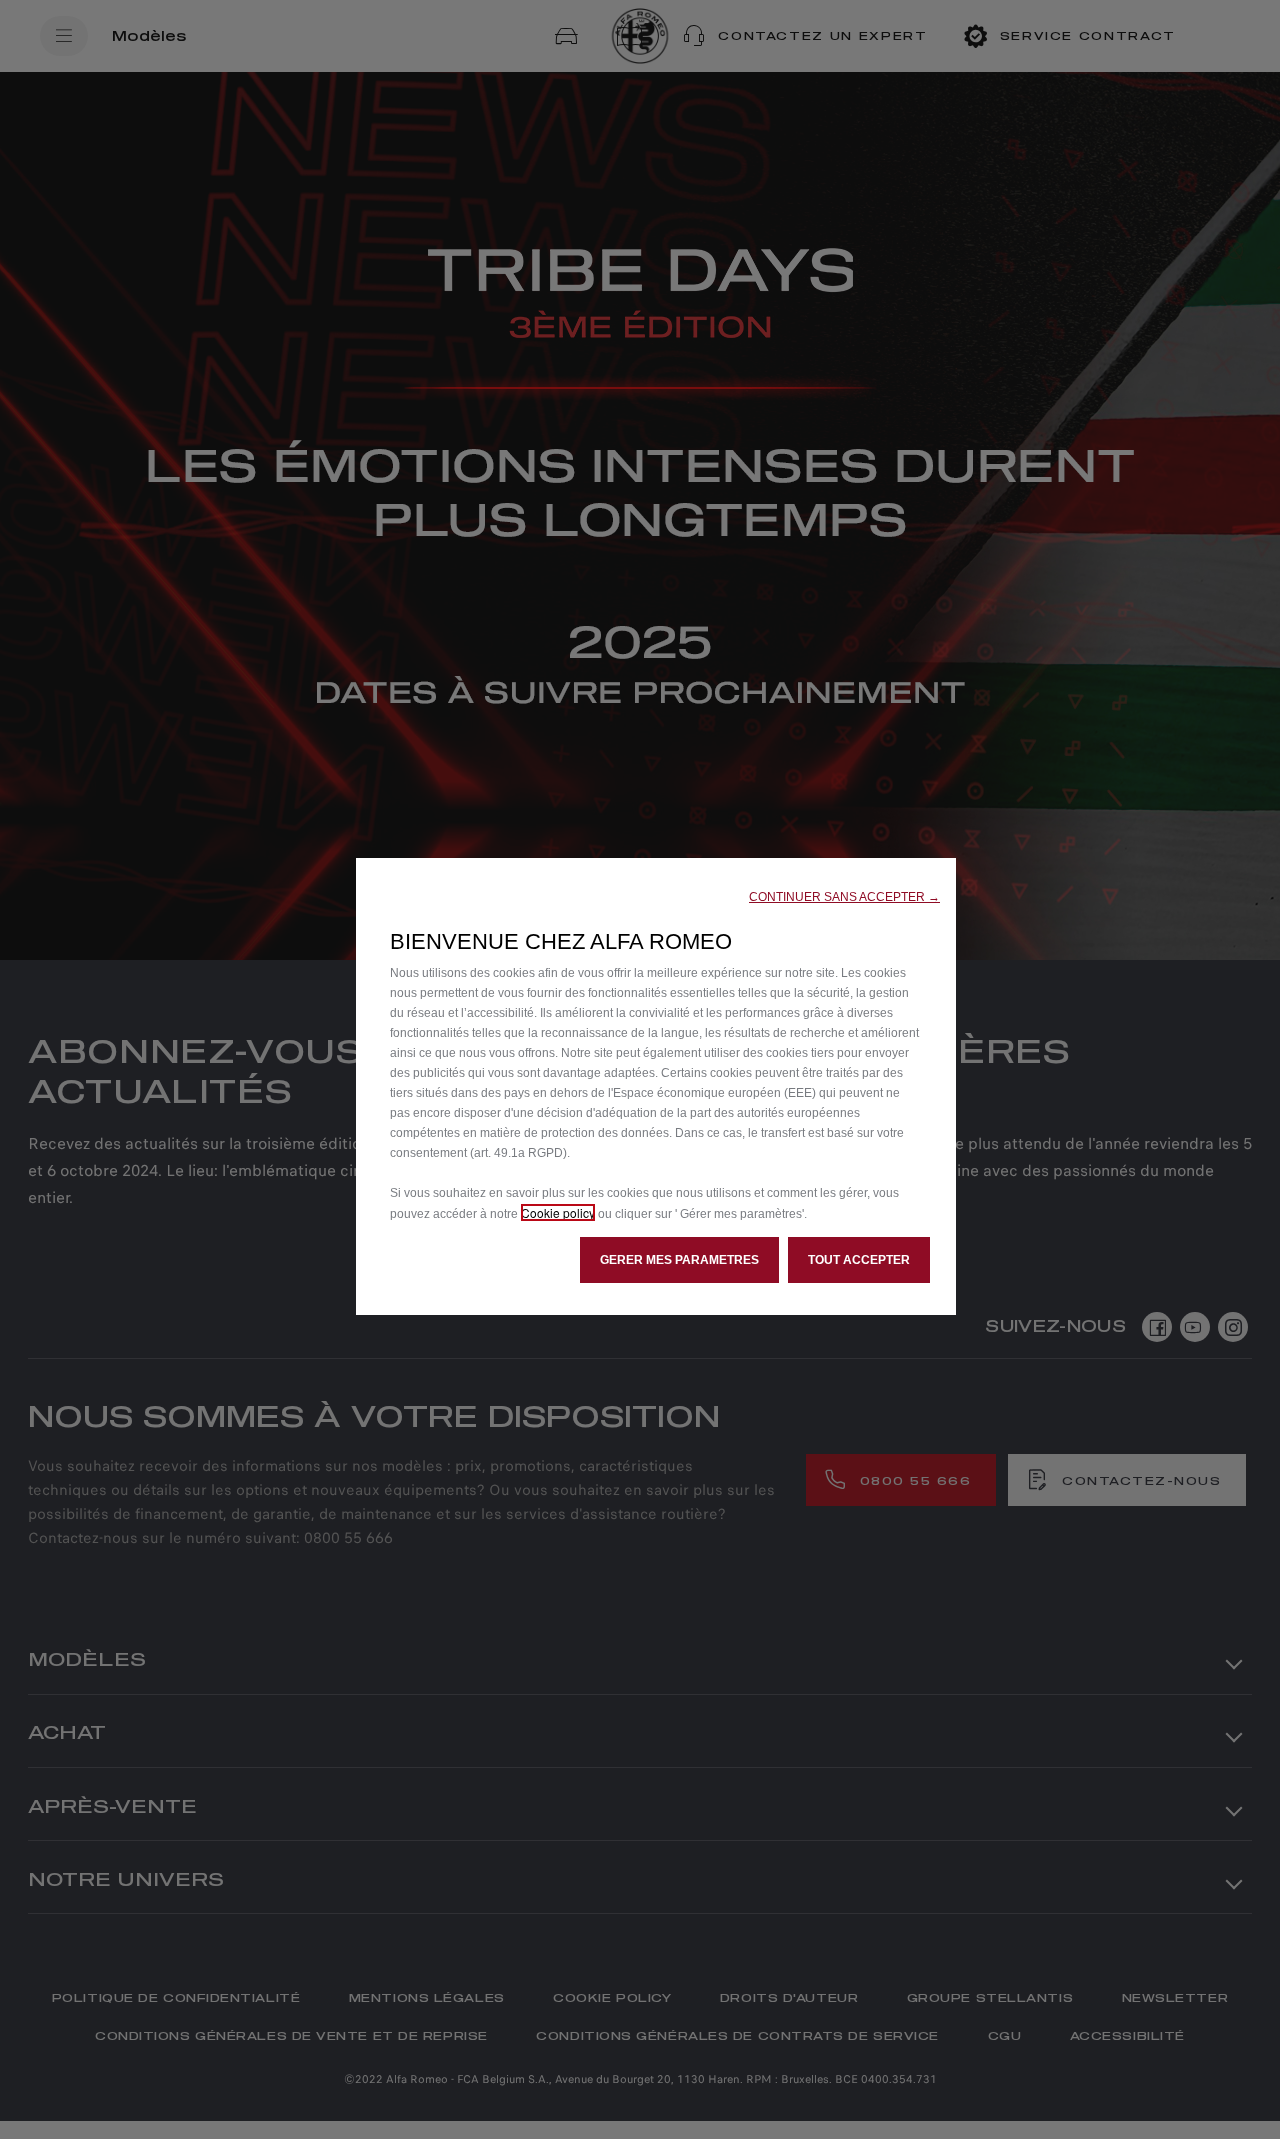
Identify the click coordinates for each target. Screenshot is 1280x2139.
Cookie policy (558, 1212)
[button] (844, 897)
